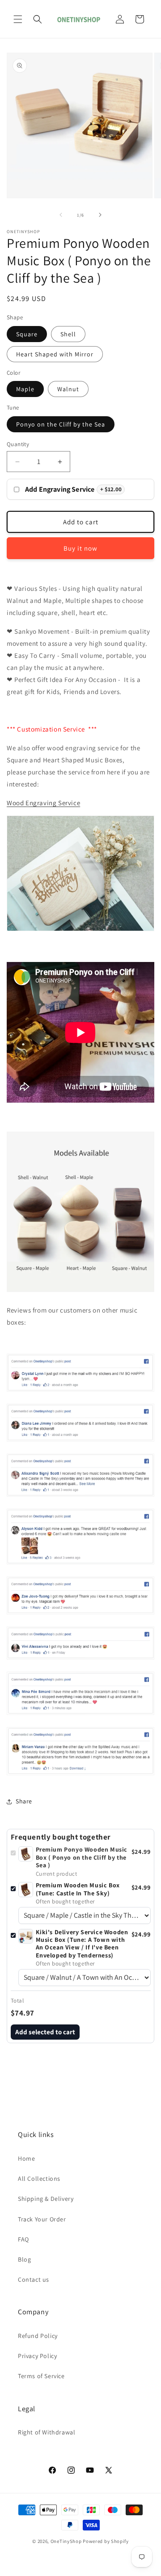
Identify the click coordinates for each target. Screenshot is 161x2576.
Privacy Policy (37, 2356)
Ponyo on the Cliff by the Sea (61, 424)
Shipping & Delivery (46, 2199)
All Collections (39, 2179)
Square (27, 334)
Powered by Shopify (106, 2541)
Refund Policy (38, 2336)
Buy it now (80, 548)
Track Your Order (42, 2219)
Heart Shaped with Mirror (55, 354)
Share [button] (24, 1801)
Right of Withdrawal (47, 2432)
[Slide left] (61, 215)
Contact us (34, 2279)
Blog (24, 2259)
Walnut (68, 389)
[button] (18, 19)
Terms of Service (41, 2376)
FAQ (23, 2239)
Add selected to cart (45, 2032)
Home (26, 2158)
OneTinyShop (66, 2541)
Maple (25, 389)
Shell (68, 334)
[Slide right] (100, 215)
